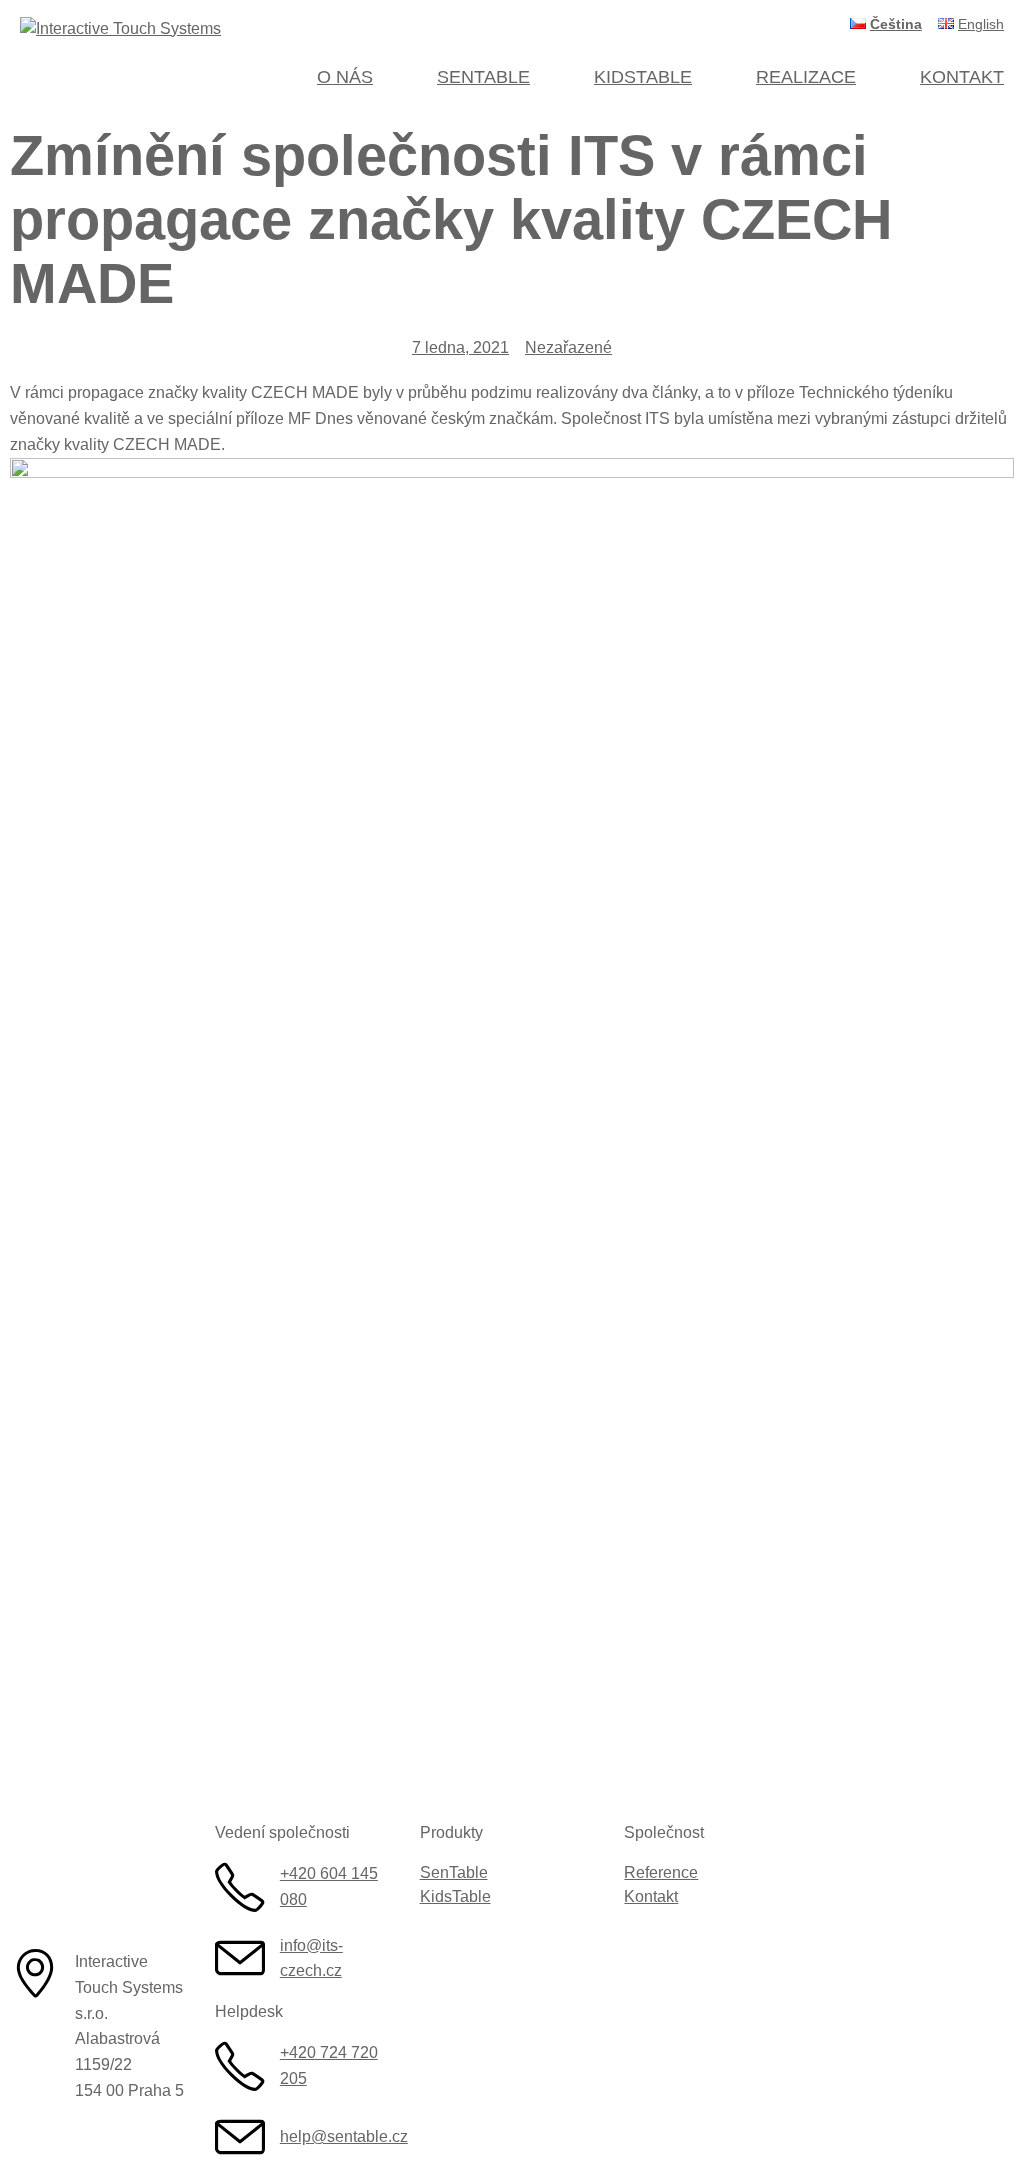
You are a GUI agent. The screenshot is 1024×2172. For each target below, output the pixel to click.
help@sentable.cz (344, 2136)
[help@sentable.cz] (240, 2137)
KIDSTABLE (643, 77)
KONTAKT (962, 77)
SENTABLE (483, 77)
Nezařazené (568, 347)
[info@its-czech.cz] (240, 1958)
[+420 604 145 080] (240, 1887)
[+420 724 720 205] (240, 2066)
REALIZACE (806, 77)
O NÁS (345, 77)
